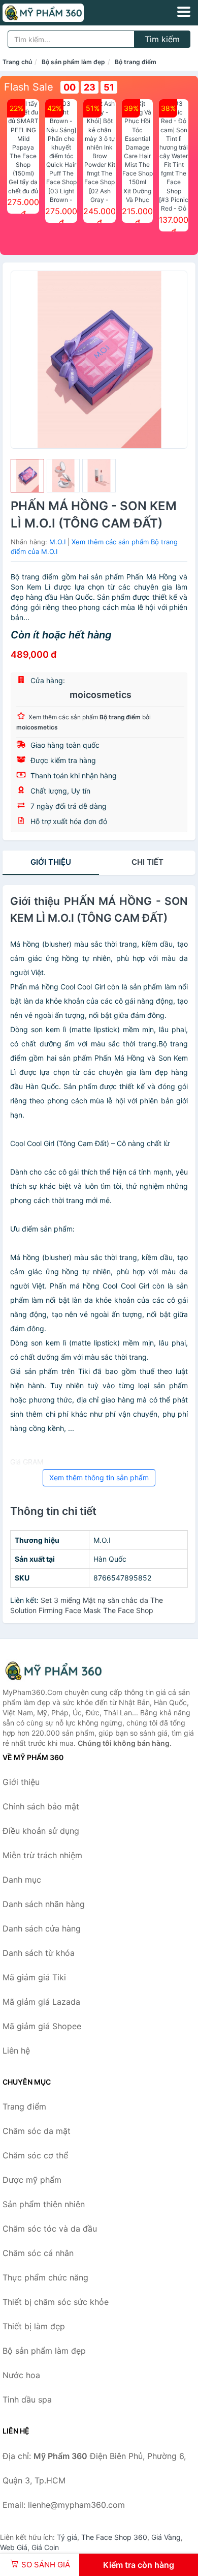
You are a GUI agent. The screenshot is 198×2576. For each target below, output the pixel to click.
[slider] (27, 476)
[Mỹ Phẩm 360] (53, 1671)
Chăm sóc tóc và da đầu (50, 2229)
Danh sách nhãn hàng (44, 1904)
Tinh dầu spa (27, 2399)
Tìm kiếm (162, 39)
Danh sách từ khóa (39, 1953)
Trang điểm (24, 2106)
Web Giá (14, 2547)
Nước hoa (21, 2375)
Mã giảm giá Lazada (41, 2002)
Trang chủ (17, 62)
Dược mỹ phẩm (32, 2180)
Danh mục (22, 1880)
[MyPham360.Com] (59, 13)
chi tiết (147, 862)
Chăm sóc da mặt (37, 2131)
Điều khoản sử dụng (41, 1831)
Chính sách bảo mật (41, 1806)
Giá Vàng (166, 2537)
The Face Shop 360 (114, 2537)
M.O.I (57, 542)
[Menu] (184, 12)
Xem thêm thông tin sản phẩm (99, 1477)
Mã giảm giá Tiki (34, 1977)
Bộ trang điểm (136, 62)
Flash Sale (29, 87)
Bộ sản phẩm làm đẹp (73, 62)
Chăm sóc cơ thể (35, 2155)
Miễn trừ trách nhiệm (42, 1855)
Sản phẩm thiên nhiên (44, 2204)
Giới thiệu (51, 862)
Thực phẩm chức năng (45, 2277)
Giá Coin (45, 2547)
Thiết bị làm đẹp (34, 2326)
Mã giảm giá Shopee (42, 2026)
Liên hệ (16, 2051)
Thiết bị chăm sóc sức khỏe (56, 2302)
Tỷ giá (67, 2537)
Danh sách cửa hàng (42, 1928)
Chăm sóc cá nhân (38, 2253)
